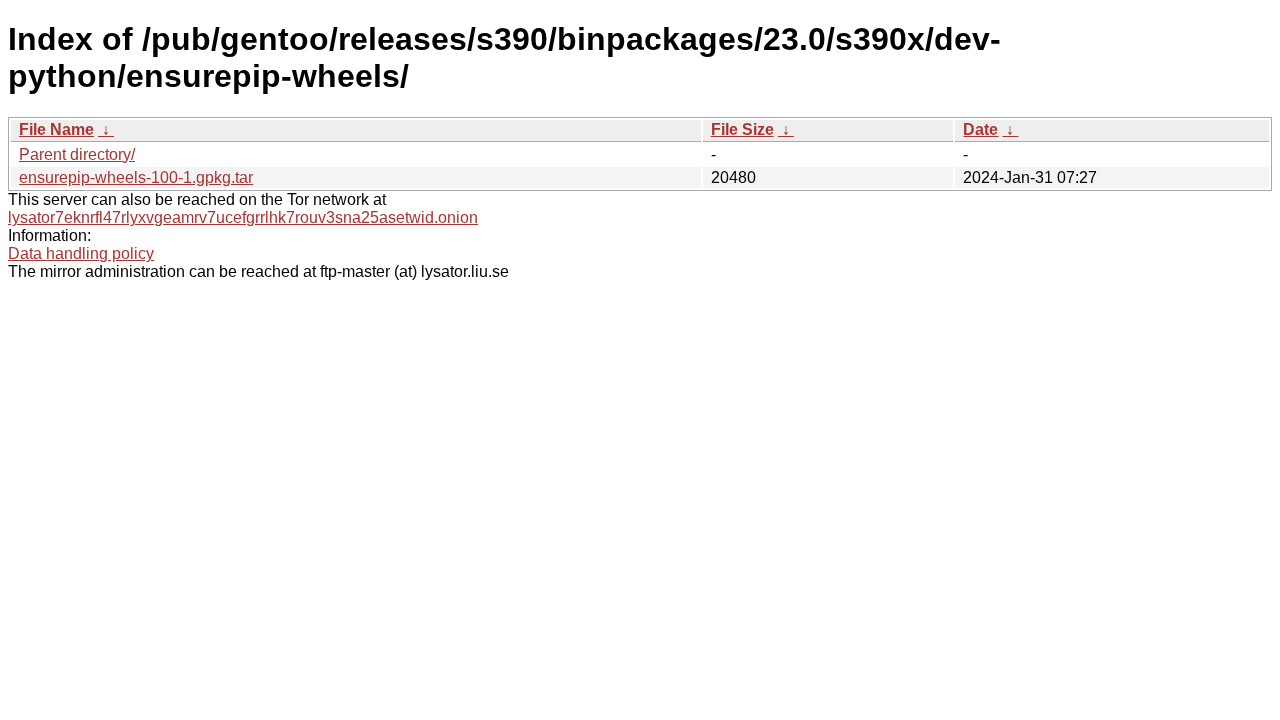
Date (980, 129)
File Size (742, 129)
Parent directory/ (77, 154)
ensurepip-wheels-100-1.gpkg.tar (136, 177)
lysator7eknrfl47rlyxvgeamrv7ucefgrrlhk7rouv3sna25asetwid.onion (243, 217)
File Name (56, 129)
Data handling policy (81, 253)
